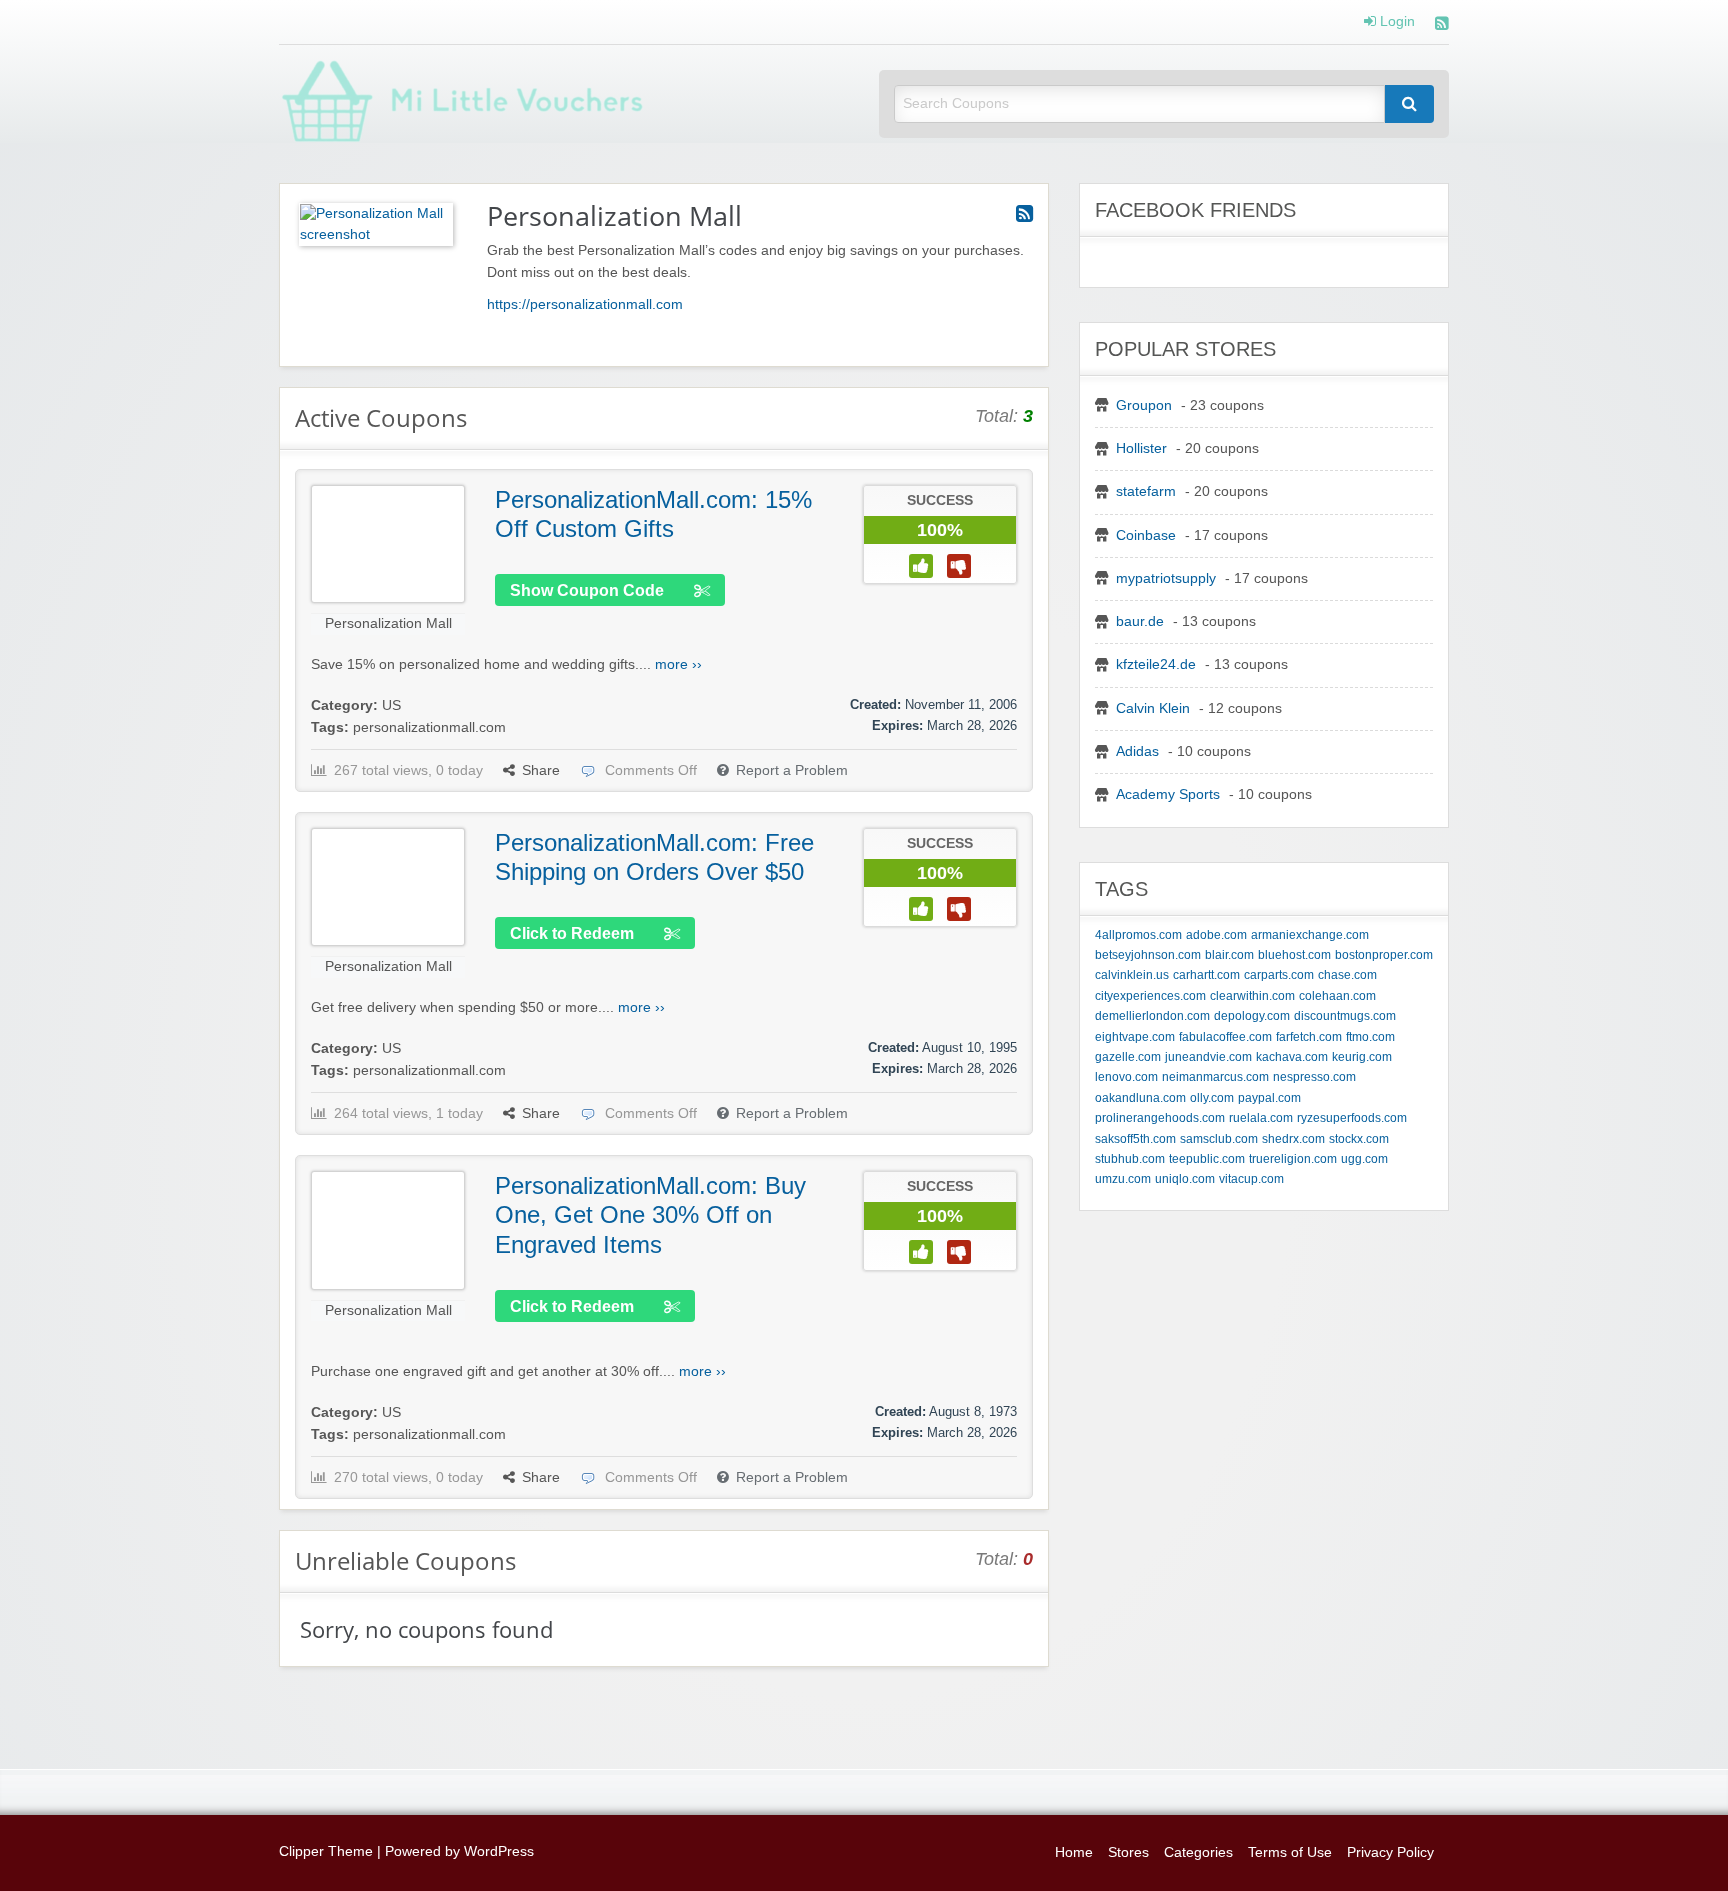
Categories (1198, 1852)
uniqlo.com (1185, 1179)
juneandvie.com (1208, 1057)
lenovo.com (1126, 1077)
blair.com (1229, 955)
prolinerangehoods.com (1160, 1118)
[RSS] (1442, 25)
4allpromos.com (1138, 935)
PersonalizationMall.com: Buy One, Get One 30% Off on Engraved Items (650, 1215)
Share (541, 770)
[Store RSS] (1024, 214)
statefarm (1146, 491)
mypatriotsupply (1166, 578)
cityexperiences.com (1150, 996)
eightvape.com (1135, 1037)
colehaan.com (1337, 996)
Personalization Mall (388, 623)
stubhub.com (1130, 1159)
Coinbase (1146, 535)
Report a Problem (792, 770)
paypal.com (1269, 1098)
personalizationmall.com (429, 727)
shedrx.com (1293, 1139)
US (391, 705)
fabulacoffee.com (1225, 1037)
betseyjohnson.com (1148, 955)
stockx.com (1359, 1139)
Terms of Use (1290, 1852)
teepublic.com (1207, 1159)
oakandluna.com (1140, 1098)
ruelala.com (1261, 1118)
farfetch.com (1309, 1037)
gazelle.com (1128, 1057)
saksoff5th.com (1135, 1139)
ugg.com (1364, 1159)
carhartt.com (1206, 975)
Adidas (1137, 751)
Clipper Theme (326, 1851)
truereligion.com (1293, 1159)
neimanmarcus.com (1215, 1077)
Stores (1128, 1852)
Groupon (1144, 405)
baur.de (1140, 621)
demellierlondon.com (1152, 1016)
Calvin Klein (1153, 708)
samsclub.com (1219, 1139)
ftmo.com (1370, 1037)
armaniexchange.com (1310, 935)
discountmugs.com (1345, 1016)
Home (1074, 1852)
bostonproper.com (1384, 955)
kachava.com (1292, 1057)
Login (1395, 22)
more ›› (678, 664)
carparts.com (1279, 975)
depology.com (1252, 1016)
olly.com (1212, 1098)
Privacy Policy (1390, 1852)
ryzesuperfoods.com (1352, 1118)
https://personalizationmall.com (585, 304)
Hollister (1141, 448)
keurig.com (1362, 1057)
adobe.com (1216, 935)
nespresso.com (1314, 1077)
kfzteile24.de (1156, 664)
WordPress (499, 1851)
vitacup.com (1251, 1179)
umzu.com (1123, 1179)
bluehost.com (1294, 955)
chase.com (1347, 975)
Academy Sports (1168, 794)
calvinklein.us (1132, 975)
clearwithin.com (1252, 996)
